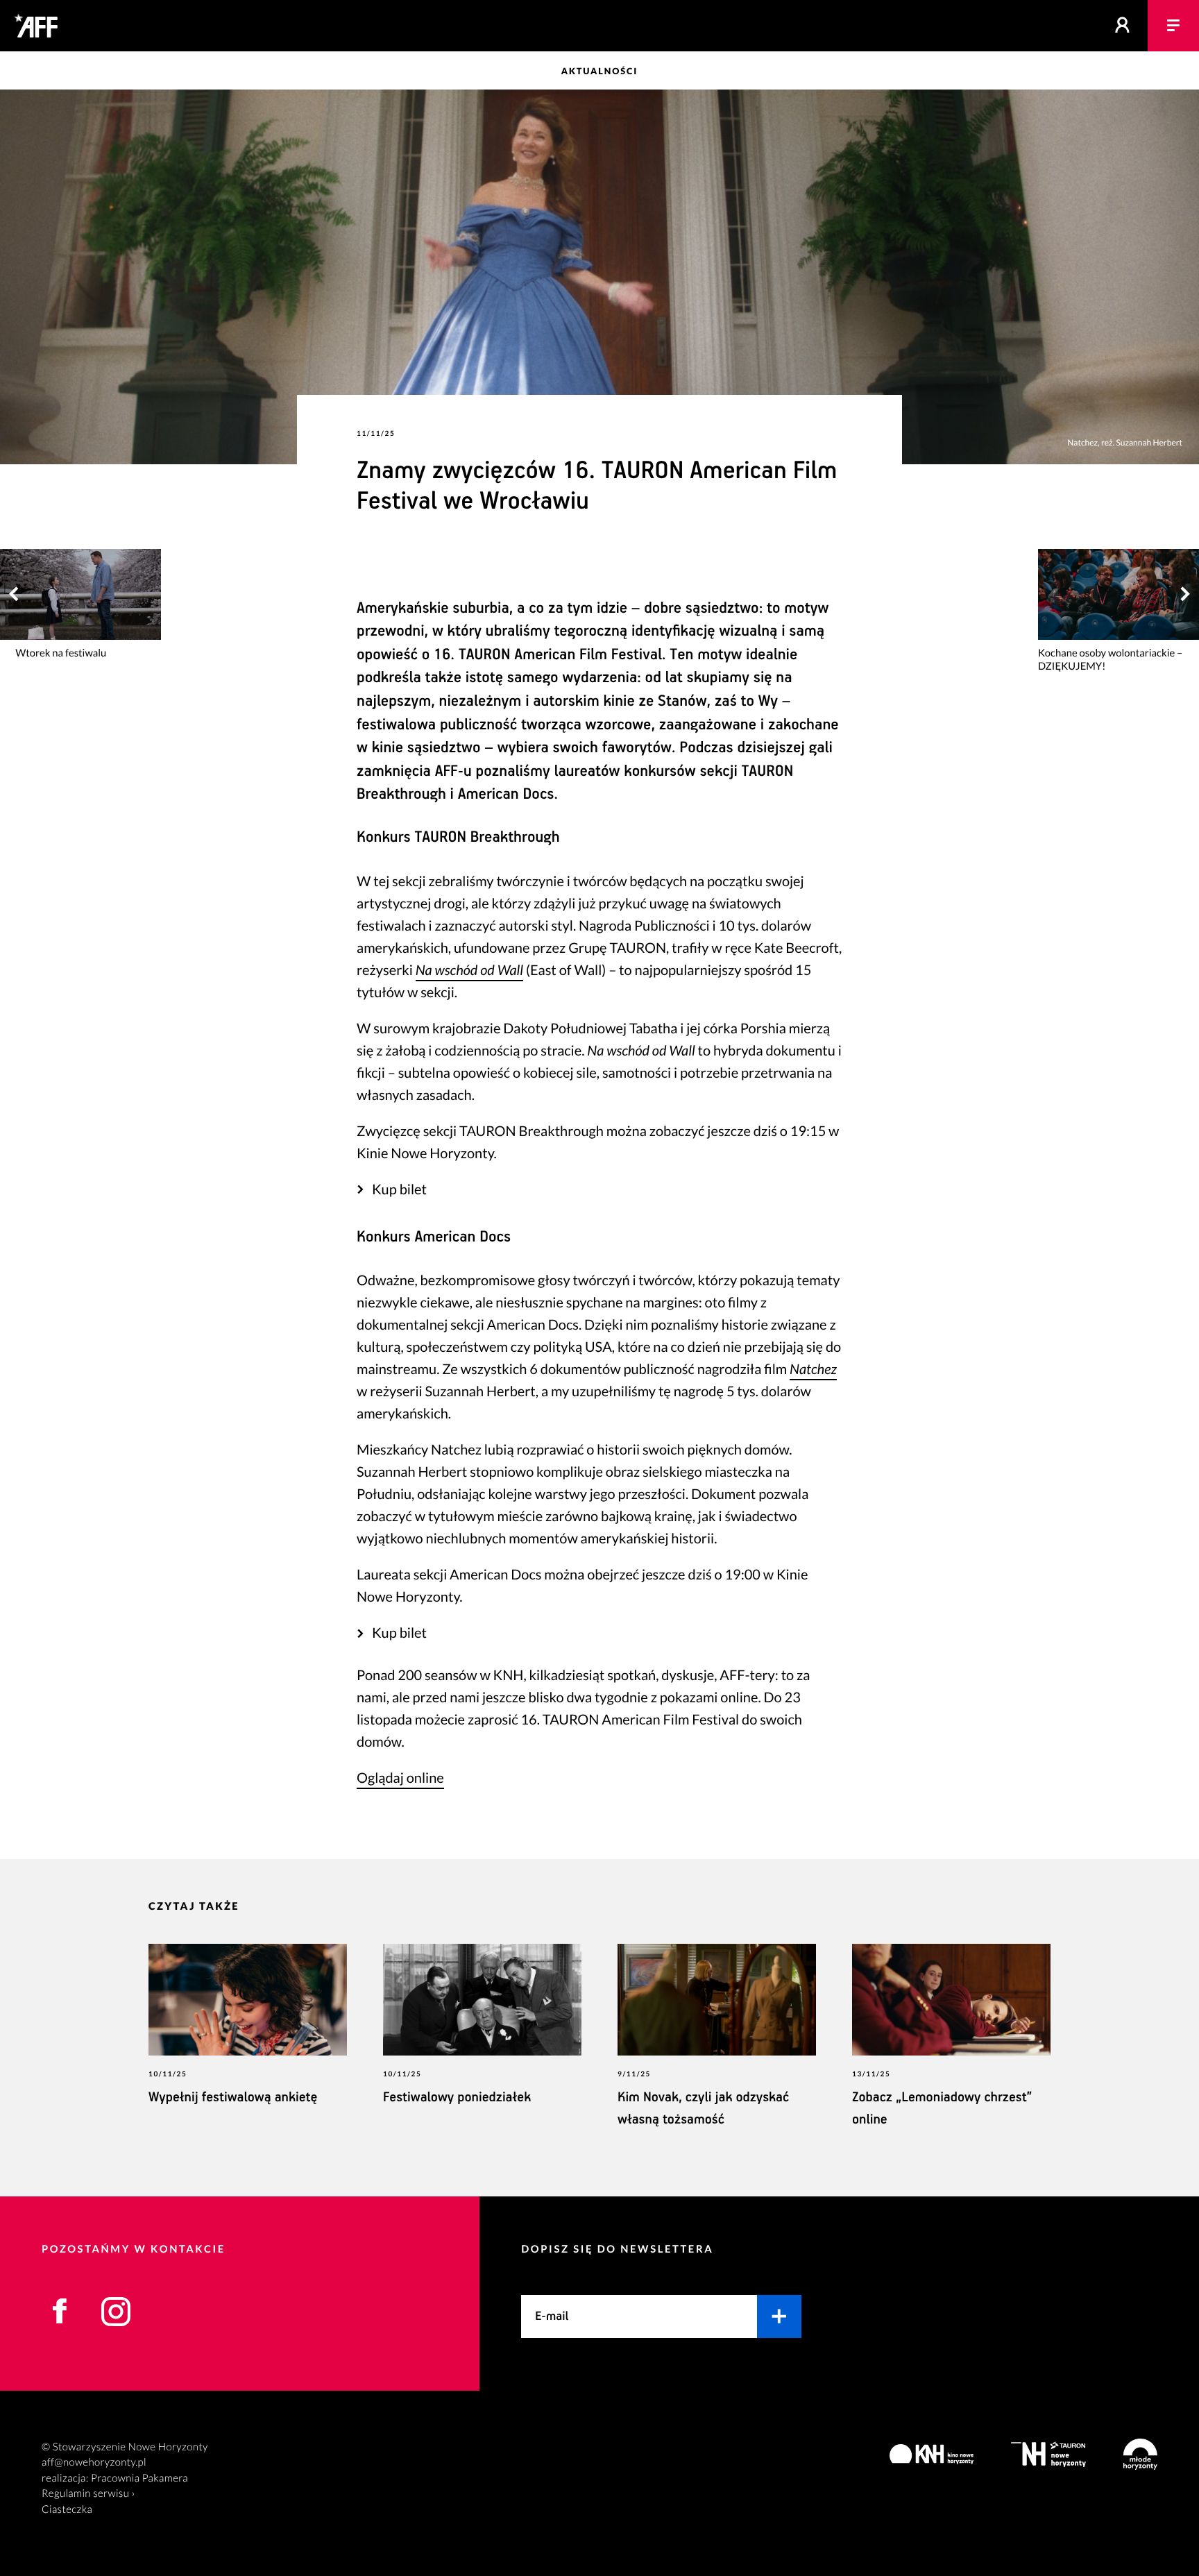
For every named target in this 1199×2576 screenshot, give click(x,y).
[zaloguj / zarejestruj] (1123, 26)
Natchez (813, 1369)
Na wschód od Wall (469, 970)
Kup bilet (399, 1189)
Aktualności (599, 71)
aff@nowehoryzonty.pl (94, 2462)
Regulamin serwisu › (88, 2493)
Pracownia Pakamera (139, 2478)
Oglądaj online (400, 1778)
